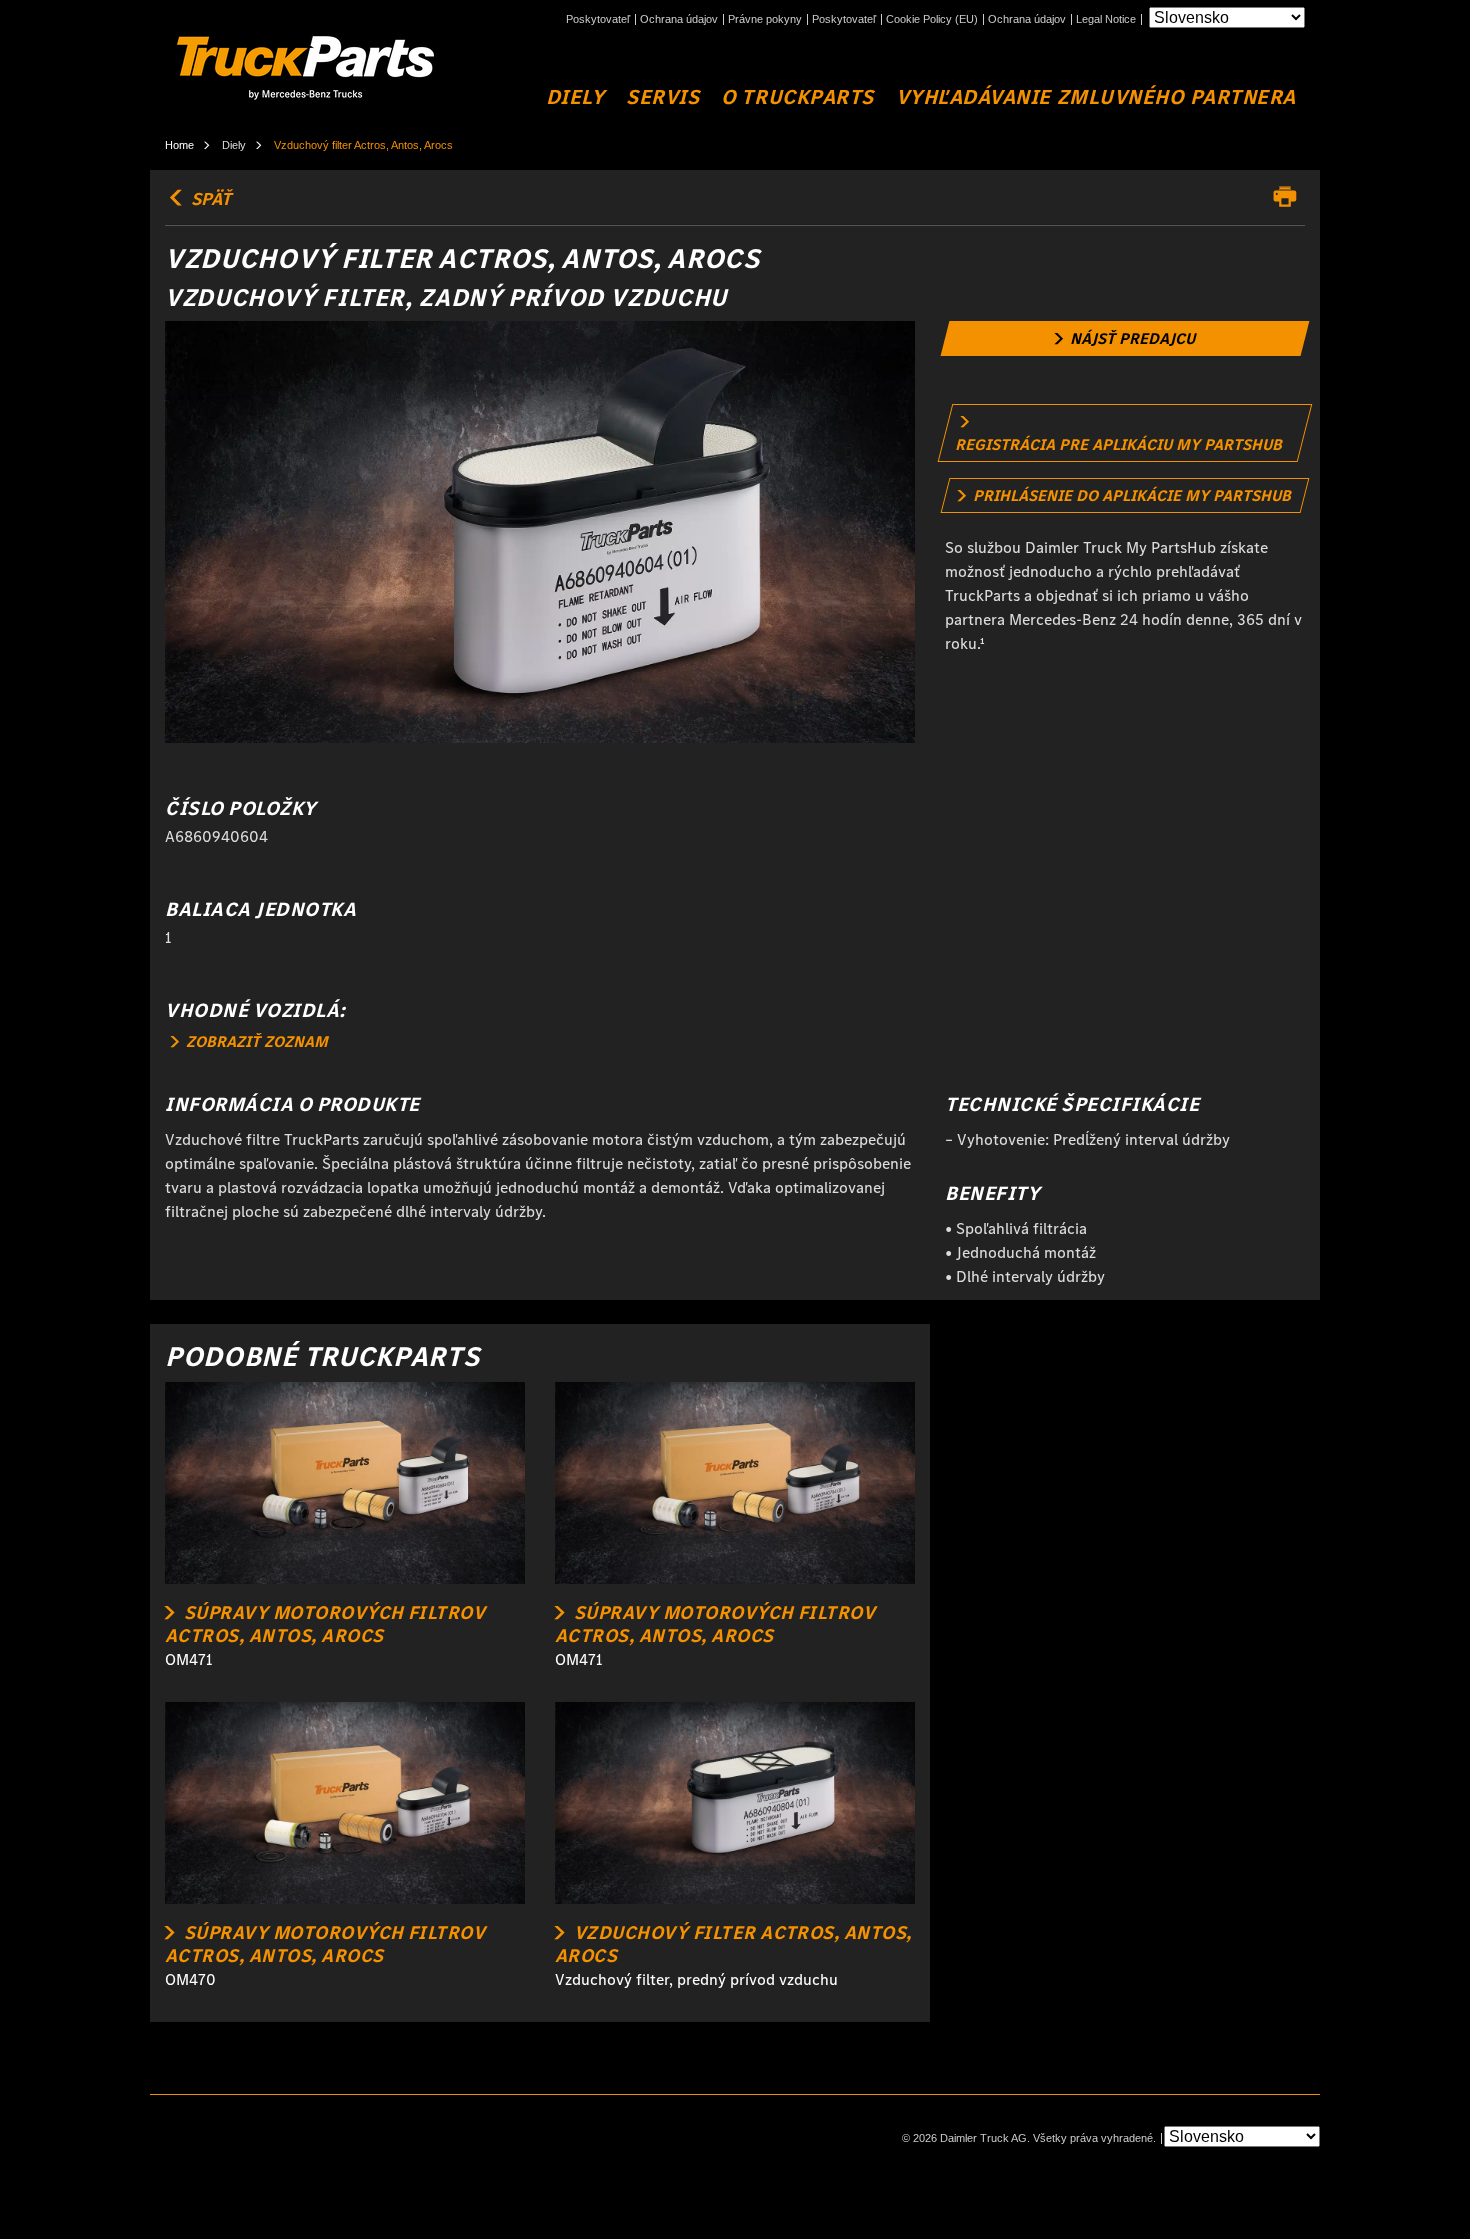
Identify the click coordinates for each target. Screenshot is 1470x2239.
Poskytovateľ (598, 19)
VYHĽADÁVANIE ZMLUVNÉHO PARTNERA (1096, 97)
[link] (1125, 338)
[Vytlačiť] (1290, 197)
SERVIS (662, 97)
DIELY (575, 97)
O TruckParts (797, 97)
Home (179, 145)
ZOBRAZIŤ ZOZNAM (255, 1041)
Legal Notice (1106, 19)
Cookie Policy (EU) (932, 19)
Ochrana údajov (679, 19)
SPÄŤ (209, 199)
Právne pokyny (765, 19)
